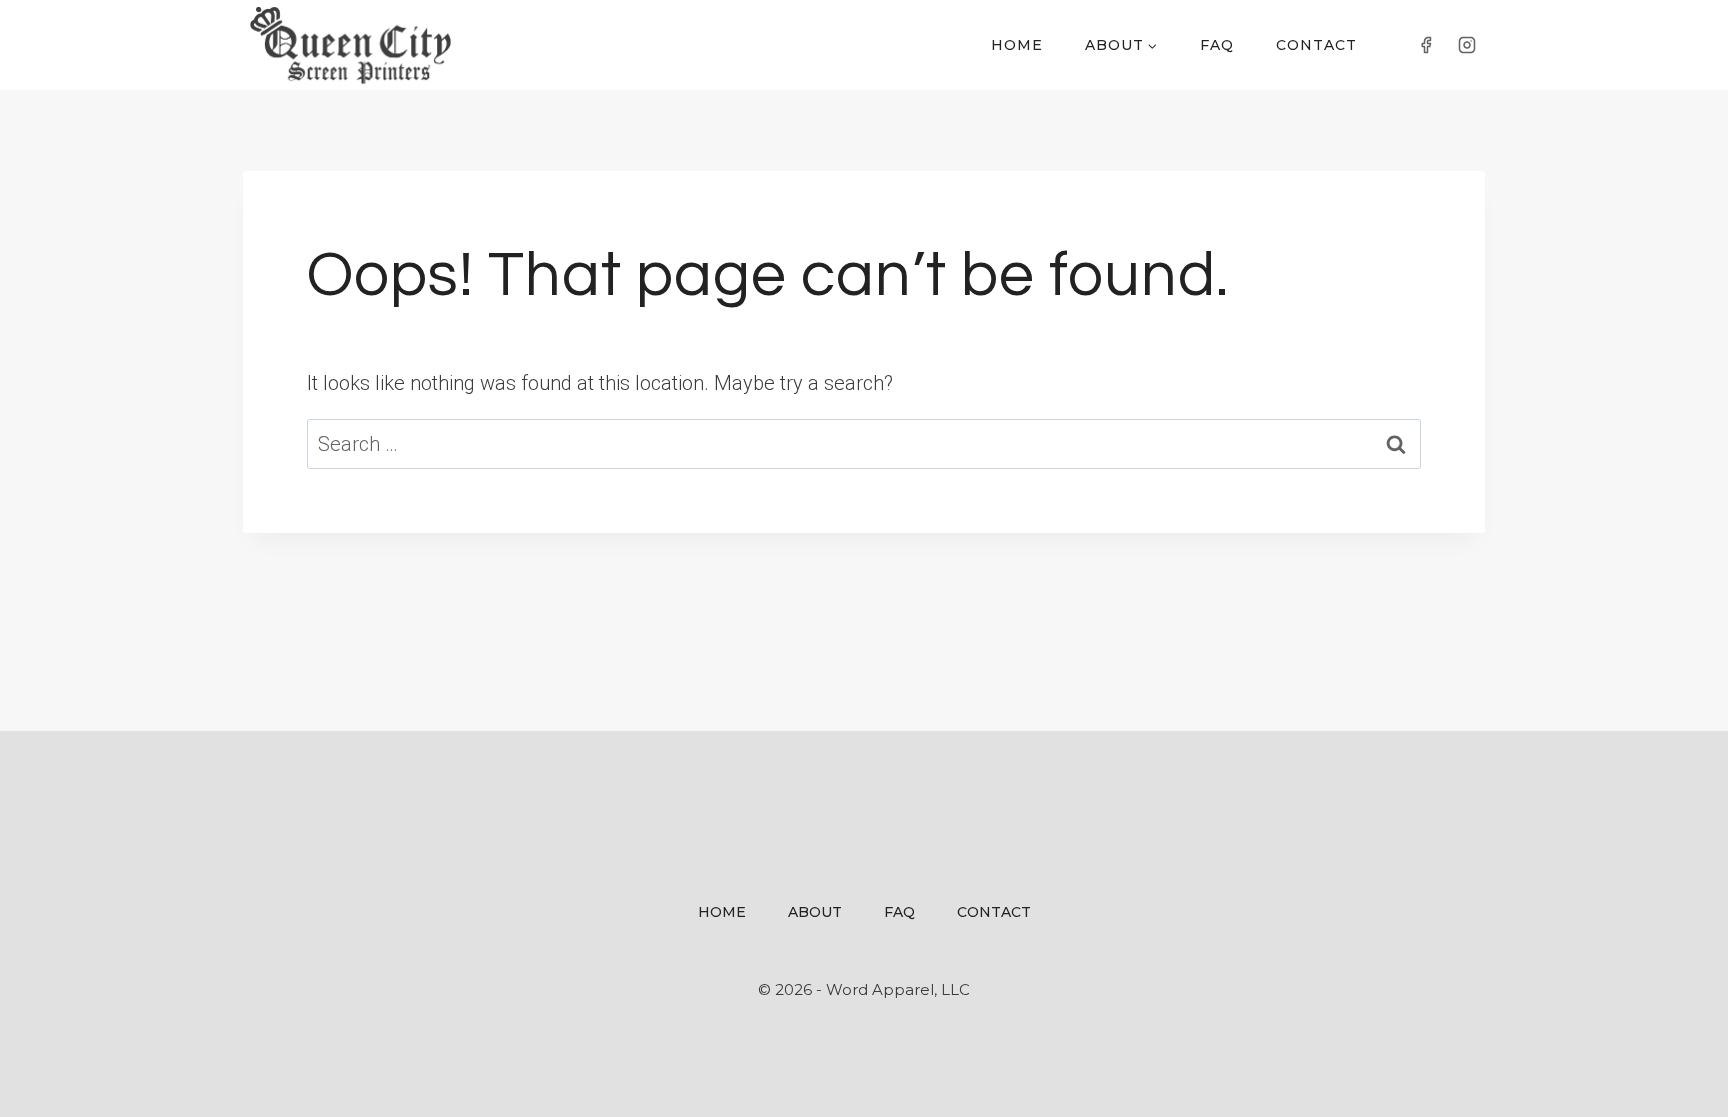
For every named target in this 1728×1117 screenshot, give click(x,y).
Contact (1316, 45)
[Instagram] (1467, 45)
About (815, 912)
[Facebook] (1426, 45)
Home (1017, 45)
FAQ (1217, 45)
